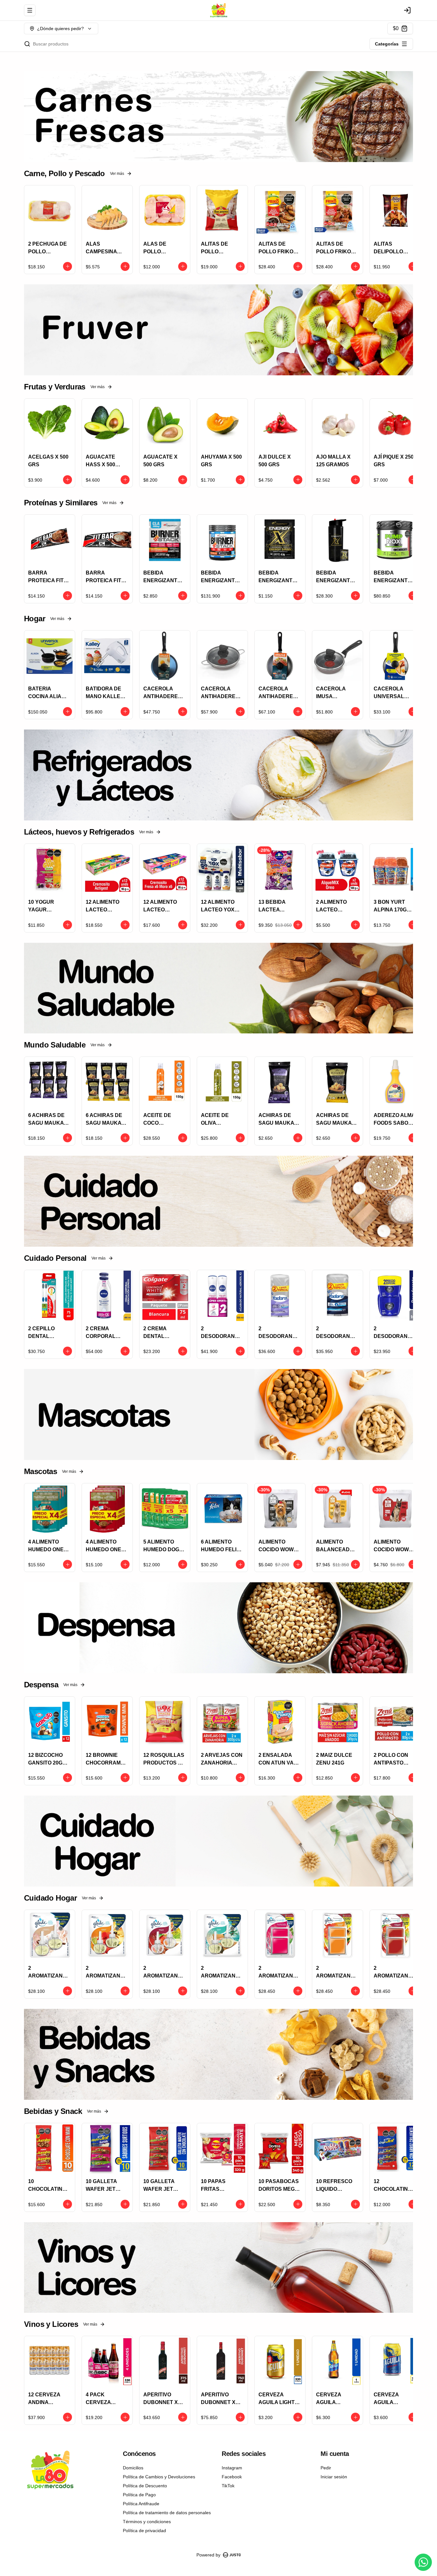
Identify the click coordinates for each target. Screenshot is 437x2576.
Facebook (232, 2477)
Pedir (326, 2468)
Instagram (232, 2468)
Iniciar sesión (334, 2477)
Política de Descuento (145, 2486)
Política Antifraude (141, 2504)
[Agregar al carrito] (68, 266)
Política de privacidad (144, 2531)
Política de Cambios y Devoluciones (159, 2477)
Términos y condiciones (147, 2522)
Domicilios (133, 2468)
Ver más (117, 174)
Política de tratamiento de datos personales (167, 2513)
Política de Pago (139, 2495)
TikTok (228, 2486)
